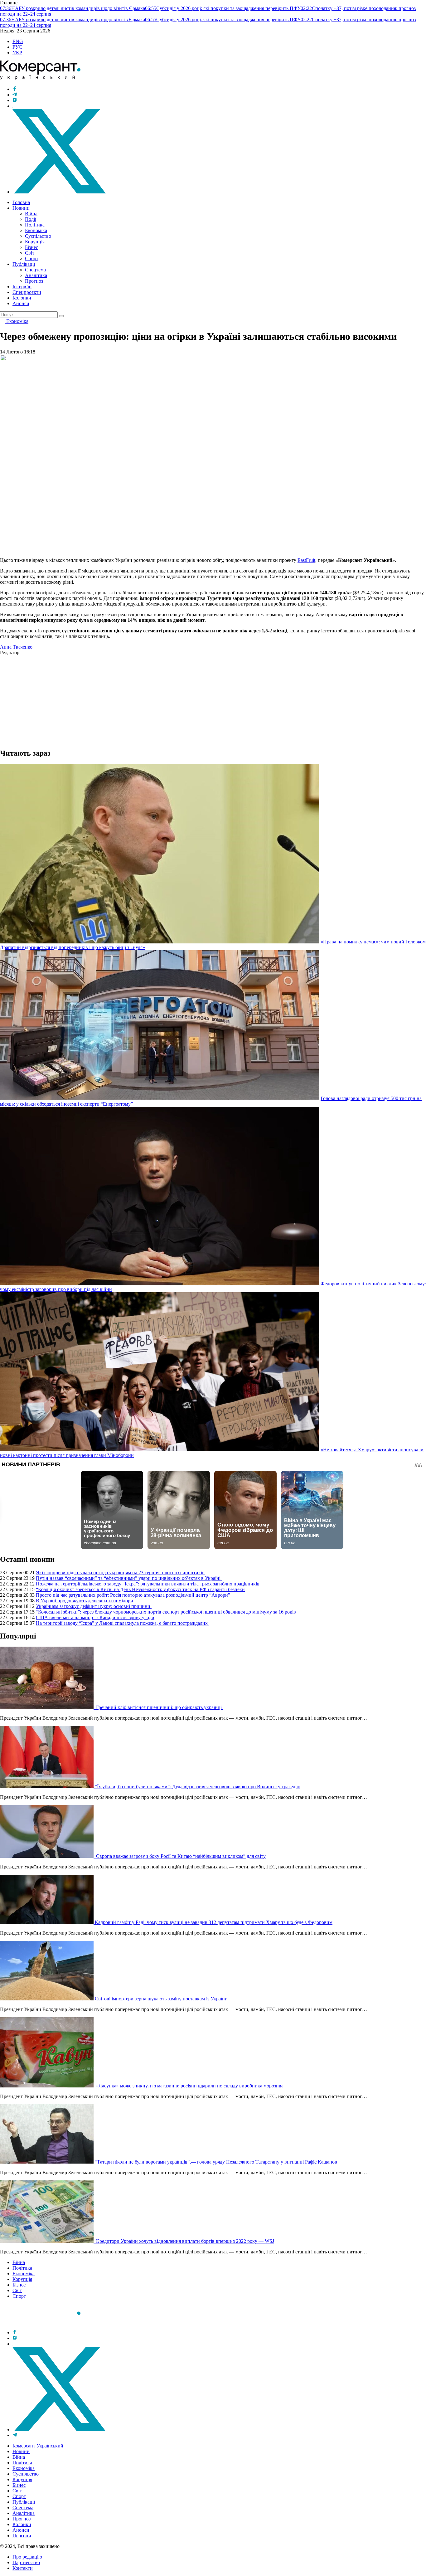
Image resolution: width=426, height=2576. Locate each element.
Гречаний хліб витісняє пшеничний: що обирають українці (159, 1707)
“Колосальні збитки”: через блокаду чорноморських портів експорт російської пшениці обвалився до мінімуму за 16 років (166, 1612)
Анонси (21, 303)
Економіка (36, 230)
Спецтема (35, 270)
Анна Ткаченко (16, 647)
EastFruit (306, 560)
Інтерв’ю (22, 287)
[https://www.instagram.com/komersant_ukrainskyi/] (15, 100)
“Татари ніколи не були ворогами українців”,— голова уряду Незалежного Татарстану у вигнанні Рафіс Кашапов (216, 2162)
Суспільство (38, 236)
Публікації (24, 264)
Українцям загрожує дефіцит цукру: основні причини (94, 1606)
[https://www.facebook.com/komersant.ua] (15, 89)
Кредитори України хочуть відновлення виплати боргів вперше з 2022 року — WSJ (184, 2241)
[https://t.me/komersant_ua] (15, 95)
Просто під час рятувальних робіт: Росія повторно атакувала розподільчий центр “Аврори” (133, 1595)
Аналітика (36, 275)
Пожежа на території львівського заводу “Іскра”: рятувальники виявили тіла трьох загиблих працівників (148, 1584)
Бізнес (31, 247)
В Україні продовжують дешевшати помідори (85, 1601)
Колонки (22, 298)
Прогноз (34, 281)
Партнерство (26, 2562)
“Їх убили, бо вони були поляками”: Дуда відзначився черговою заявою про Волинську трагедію (198, 1787)
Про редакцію (27, 2557)
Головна (21, 202)
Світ (30, 253)
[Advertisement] (187, 699)
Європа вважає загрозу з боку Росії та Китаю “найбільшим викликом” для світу (180, 1856)
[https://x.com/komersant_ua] (59, 192)
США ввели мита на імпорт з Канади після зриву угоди (95, 1617)
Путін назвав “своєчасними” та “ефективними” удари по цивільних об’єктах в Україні (129, 1578)
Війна (31, 214)
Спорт (32, 258)
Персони (22, 2536)
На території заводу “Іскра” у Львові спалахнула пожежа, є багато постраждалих (122, 1623)
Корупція (35, 242)
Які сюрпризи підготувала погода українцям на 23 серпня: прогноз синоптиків (120, 1573)
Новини (21, 208)
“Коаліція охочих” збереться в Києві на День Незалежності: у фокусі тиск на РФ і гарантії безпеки (140, 1589)
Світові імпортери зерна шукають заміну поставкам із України (161, 1999)
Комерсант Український (38, 2446)
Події (31, 219)
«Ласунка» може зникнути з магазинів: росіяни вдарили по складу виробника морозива (189, 2086)
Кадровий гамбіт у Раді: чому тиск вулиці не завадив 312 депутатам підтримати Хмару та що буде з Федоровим (214, 1922)
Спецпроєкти (27, 292)
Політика (35, 225)
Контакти (23, 2568)
